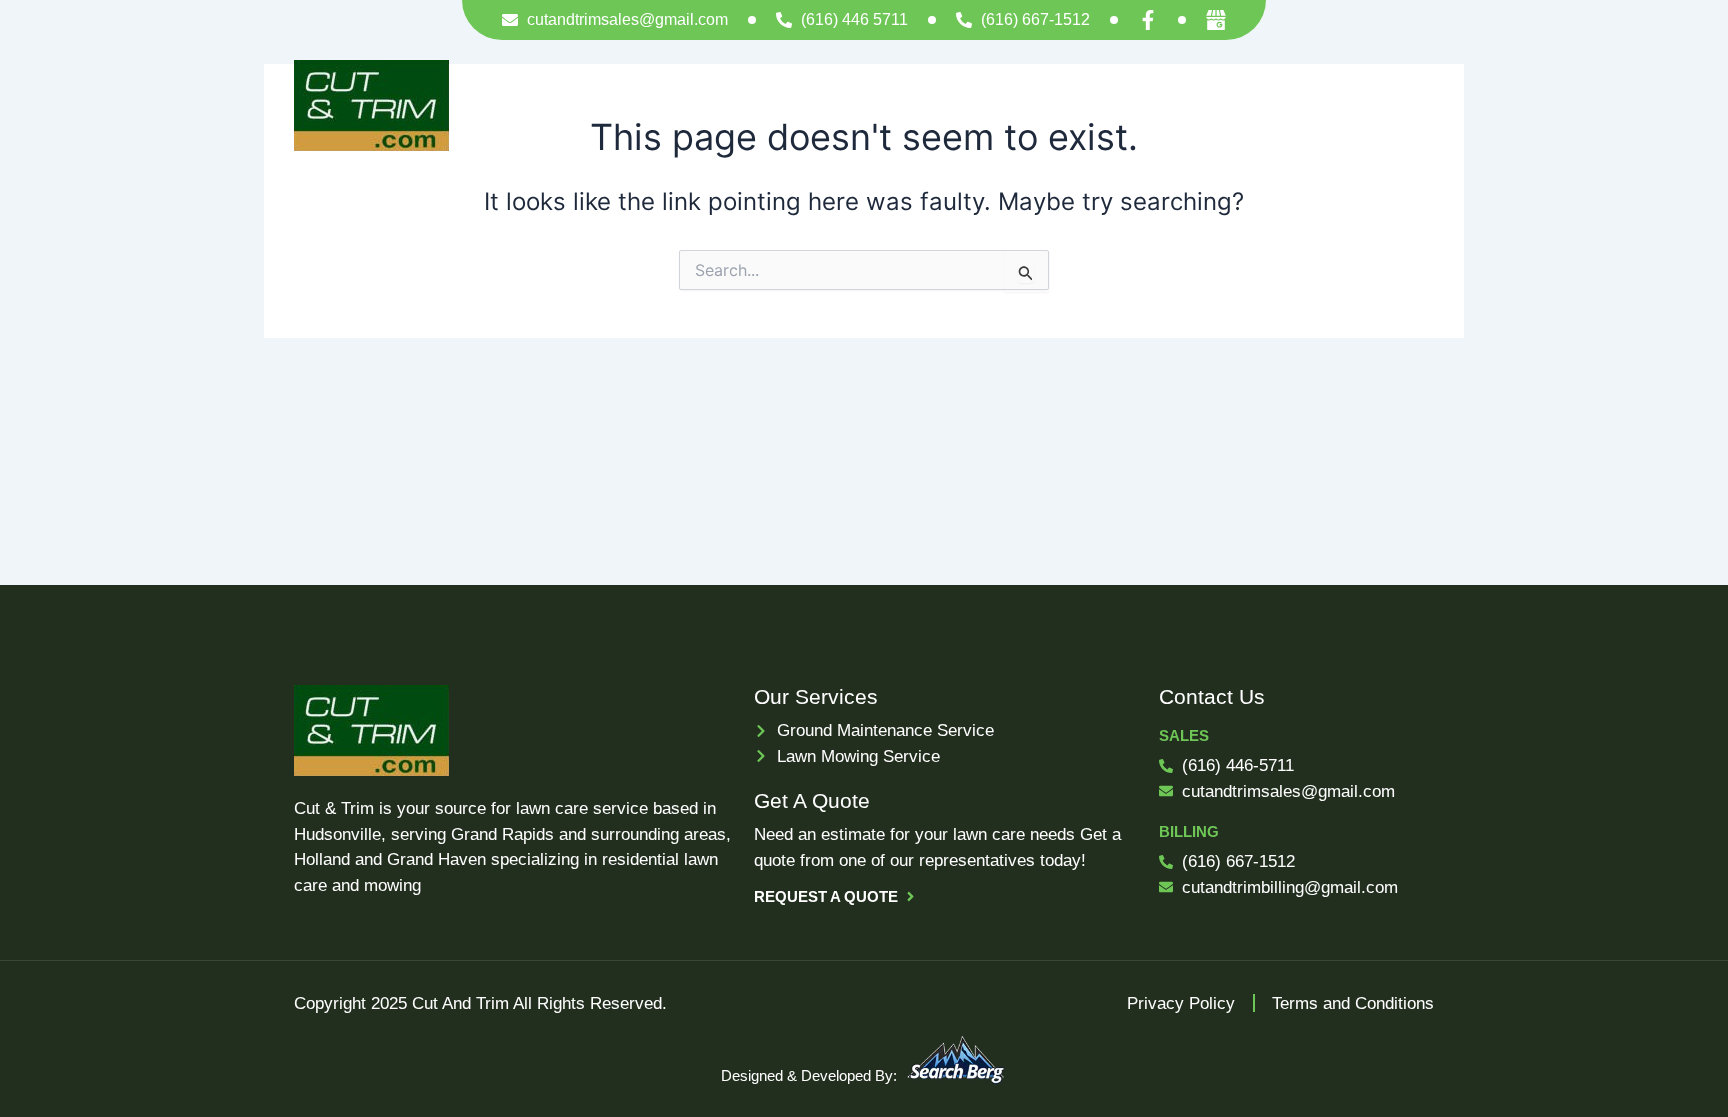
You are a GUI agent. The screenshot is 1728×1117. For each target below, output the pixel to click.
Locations (1184, 105)
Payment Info (1063, 105)
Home (725, 105)
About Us (944, 105)
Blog (1417, 105)
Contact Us (1324, 105)
